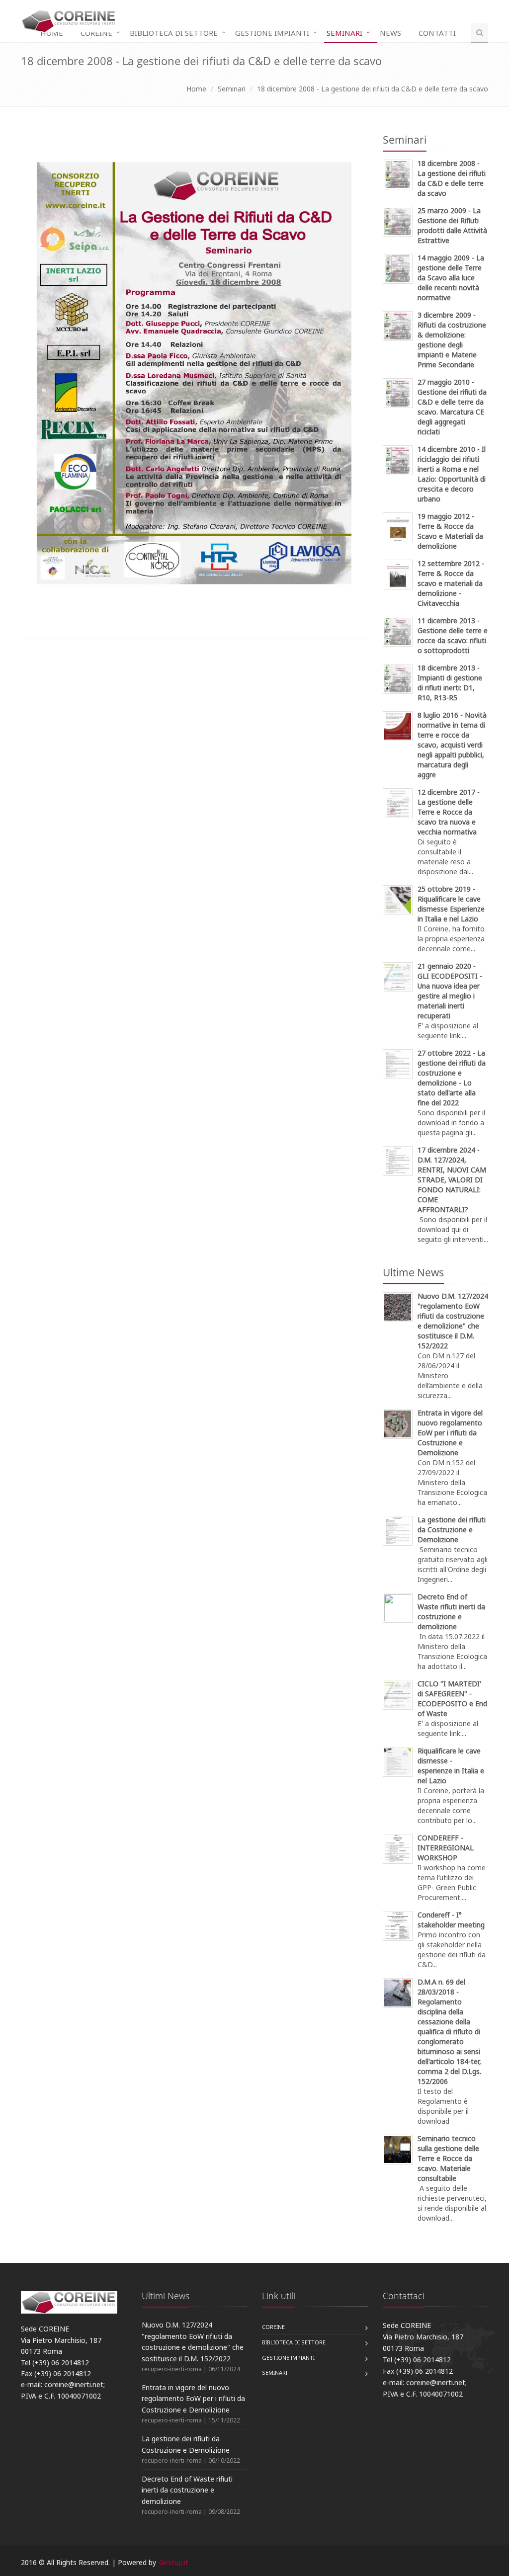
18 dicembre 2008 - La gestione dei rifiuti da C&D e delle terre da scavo (373, 89)
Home (52, 33)
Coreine (96, 33)
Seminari (344, 33)
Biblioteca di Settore (174, 33)
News (390, 33)
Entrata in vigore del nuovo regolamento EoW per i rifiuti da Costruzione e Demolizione (193, 2399)
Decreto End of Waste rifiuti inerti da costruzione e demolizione (187, 2490)
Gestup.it (174, 2562)
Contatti (437, 33)
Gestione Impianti (272, 33)
